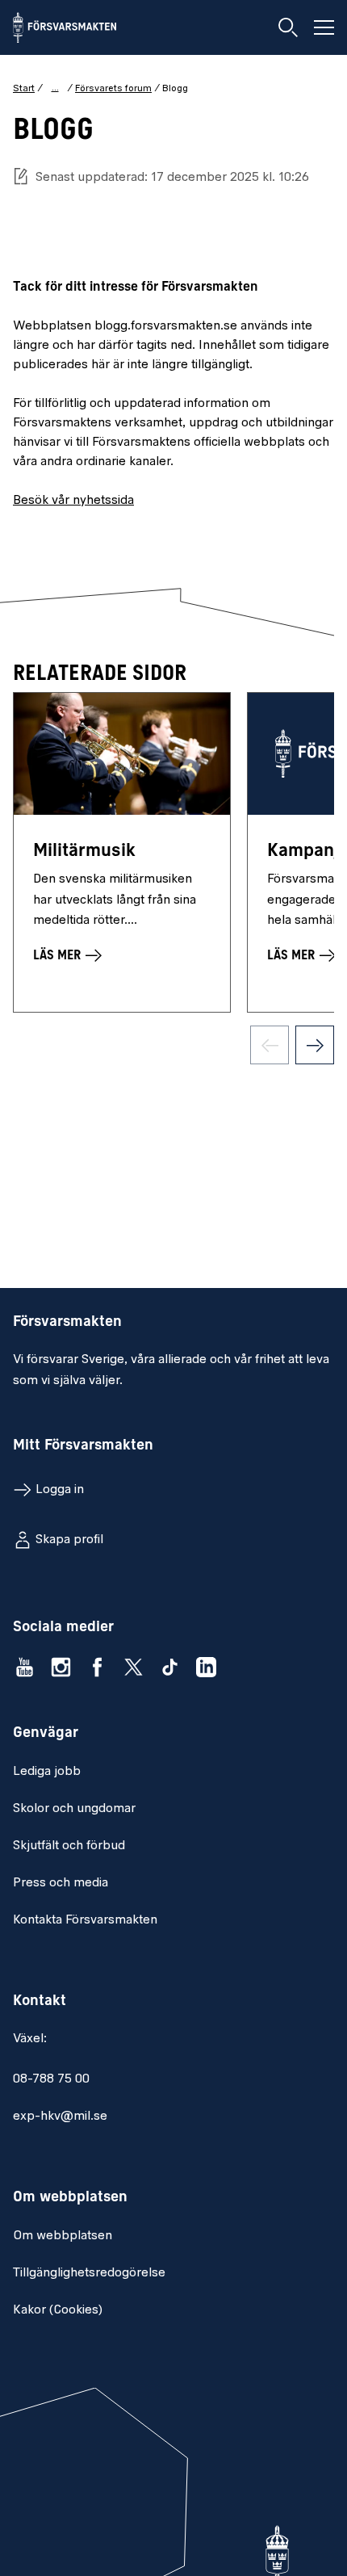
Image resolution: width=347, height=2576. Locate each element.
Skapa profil (69, 1540)
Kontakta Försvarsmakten (85, 1920)
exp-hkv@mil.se (60, 2117)
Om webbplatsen (63, 2236)
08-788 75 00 (51, 2079)
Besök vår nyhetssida (73, 501)
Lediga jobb (47, 1772)
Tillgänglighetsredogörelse (89, 2273)
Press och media (61, 1883)
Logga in (60, 1490)
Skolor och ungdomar (74, 1809)
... (55, 88)
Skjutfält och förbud (69, 1846)
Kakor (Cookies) (58, 2310)
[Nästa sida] (315, 1045)
